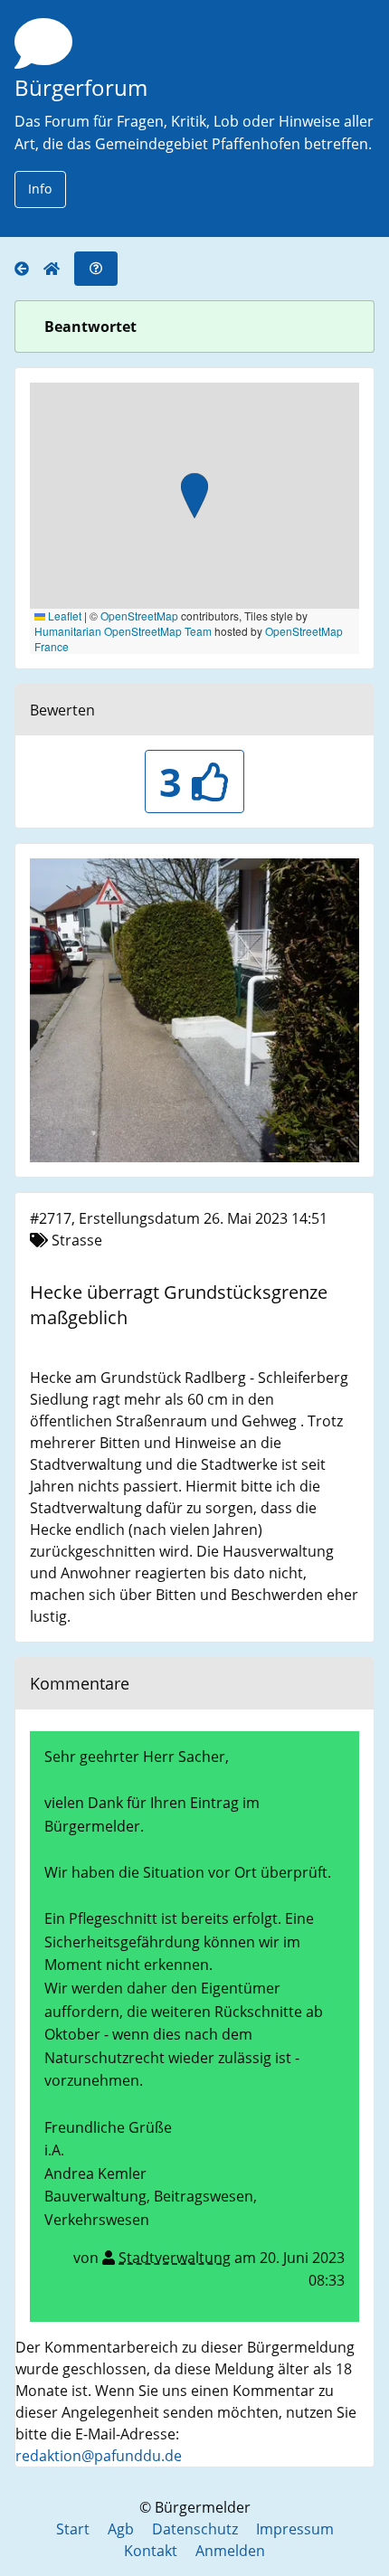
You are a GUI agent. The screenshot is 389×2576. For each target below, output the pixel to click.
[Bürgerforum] (29, 269)
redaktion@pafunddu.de (99, 2456)
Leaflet (63, 616)
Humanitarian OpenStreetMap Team (123, 631)
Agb (121, 2529)
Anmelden (230, 2551)
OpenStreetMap (139, 616)
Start (73, 2529)
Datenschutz (195, 2529)
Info (40, 189)
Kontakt (151, 2551)
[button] (194, 497)
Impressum (295, 2529)
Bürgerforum (81, 87)
